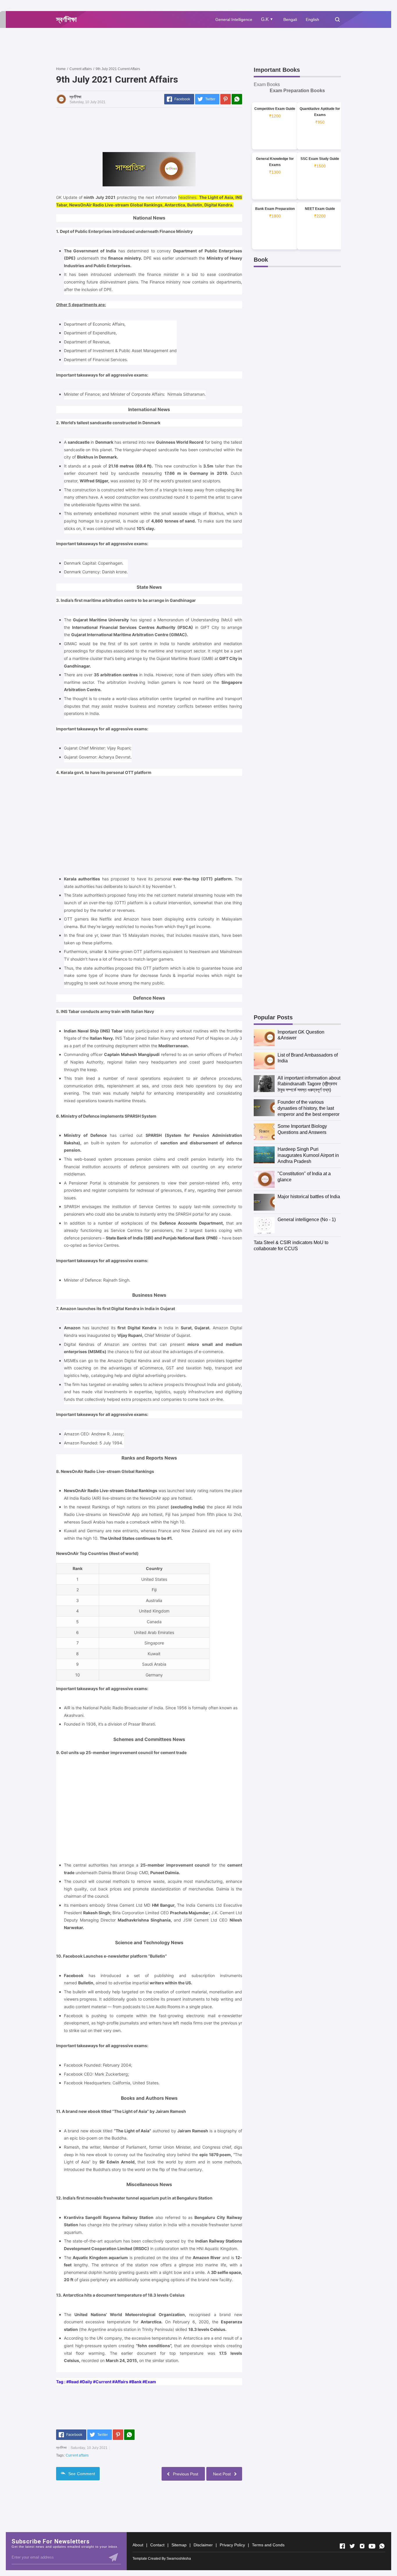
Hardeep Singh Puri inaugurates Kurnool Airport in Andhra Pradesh (308, 1155)
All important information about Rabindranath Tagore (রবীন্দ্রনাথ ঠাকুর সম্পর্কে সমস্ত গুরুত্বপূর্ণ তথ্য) (309, 1084)
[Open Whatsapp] (382, 2546)
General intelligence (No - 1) (307, 1220)
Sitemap (179, 2545)
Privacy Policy (232, 2545)
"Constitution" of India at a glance (304, 1177)
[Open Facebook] (342, 2546)
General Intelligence (234, 19)
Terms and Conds (268, 2545)
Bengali (290, 19)
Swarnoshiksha (179, 2559)
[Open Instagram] (362, 2546)
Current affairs (77, 2455)
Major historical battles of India (309, 1197)
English (312, 19)
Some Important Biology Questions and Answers (302, 1129)
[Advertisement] (162, 47)
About (138, 2545)
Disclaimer (203, 2545)
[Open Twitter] (352, 2546)
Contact (157, 2545)
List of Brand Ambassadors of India (308, 1058)
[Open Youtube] (372, 2546)
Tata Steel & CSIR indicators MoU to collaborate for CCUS (291, 1246)
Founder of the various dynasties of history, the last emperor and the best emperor (309, 1108)
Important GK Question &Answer (301, 1035)
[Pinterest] (226, 99)
